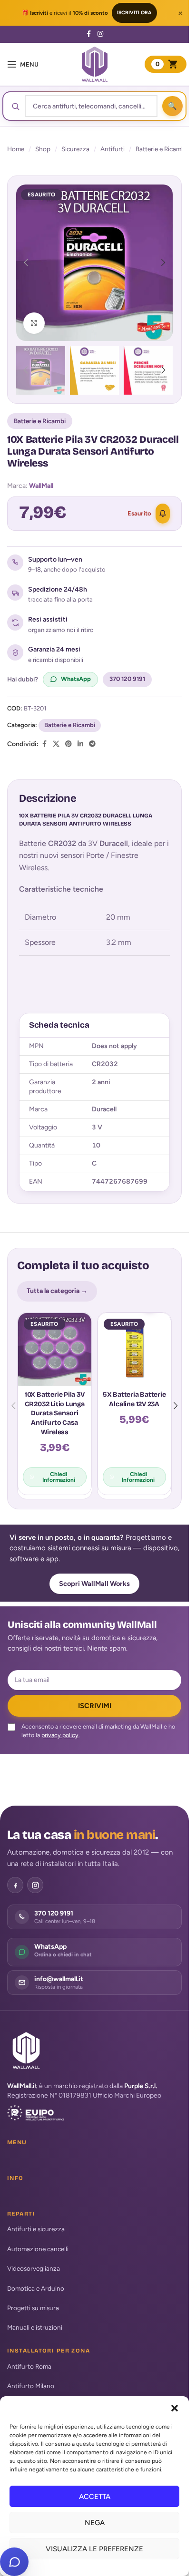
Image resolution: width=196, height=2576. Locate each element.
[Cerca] (172, 106)
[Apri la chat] (14, 2562)
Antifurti (113, 149)
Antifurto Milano (31, 2386)
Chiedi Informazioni (59, 1477)
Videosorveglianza (34, 2268)
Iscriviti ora (134, 13)
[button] (175, 2408)
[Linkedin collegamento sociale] (80, 744)
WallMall (41, 486)
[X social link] (56, 744)
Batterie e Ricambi (161, 149)
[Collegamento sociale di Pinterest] (69, 744)
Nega (95, 2523)
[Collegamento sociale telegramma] (92, 744)
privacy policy (60, 1735)
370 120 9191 (127, 679)
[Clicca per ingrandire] (34, 323)
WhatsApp (76, 679)
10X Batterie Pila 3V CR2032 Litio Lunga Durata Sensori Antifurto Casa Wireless (55, 1413)
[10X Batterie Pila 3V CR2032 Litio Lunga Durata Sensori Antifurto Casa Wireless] (55, 1350)
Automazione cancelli (38, 2249)
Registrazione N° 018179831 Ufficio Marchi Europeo (84, 2095)
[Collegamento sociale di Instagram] (100, 34)
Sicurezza (75, 149)
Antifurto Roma (29, 2366)
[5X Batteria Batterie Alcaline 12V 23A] (135, 1350)
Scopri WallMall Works (94, 1584)
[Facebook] (15, 1885)
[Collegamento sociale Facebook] (89, 34)
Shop (43, 149)
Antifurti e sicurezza (36, 2229)
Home (16, 149)
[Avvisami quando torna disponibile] (163, 514)
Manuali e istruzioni (35, 2327)
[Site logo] (95, 64)
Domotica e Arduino (36, 2288)
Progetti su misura (33, 2308)
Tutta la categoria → (57, 1291)
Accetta (95, 2497)
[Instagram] (35, 1885)
